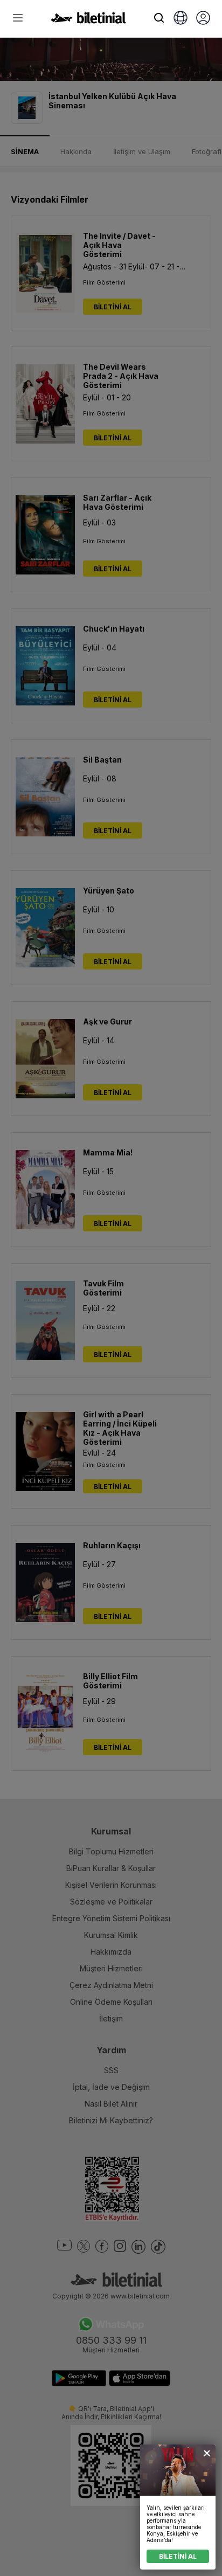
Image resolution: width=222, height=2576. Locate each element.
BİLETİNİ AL (178, 2556)
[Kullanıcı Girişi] (203, 19)
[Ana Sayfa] (88, 20)
